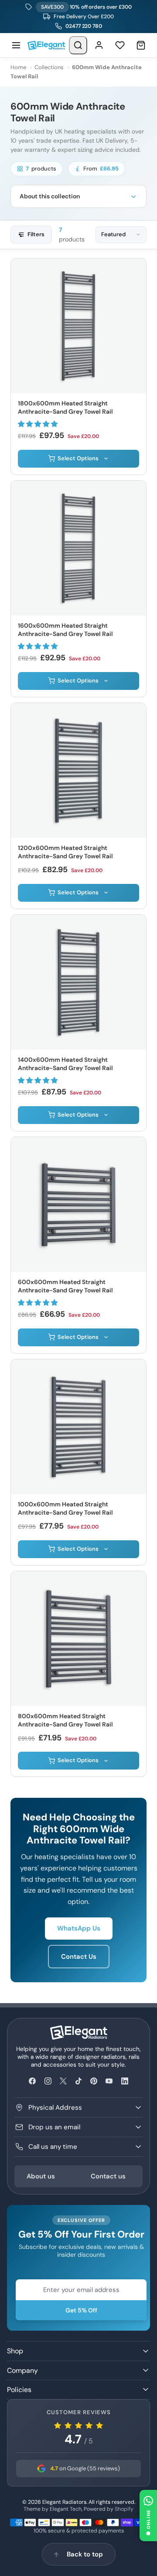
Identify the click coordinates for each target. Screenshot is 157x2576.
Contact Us (79, 1957)
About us (41, 2176)
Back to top (85, 2554)
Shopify (124, 2509)
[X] (63, 2081)
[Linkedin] (125, 2081)
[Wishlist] (120, 45)
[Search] (78, 45)
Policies (19, 2390)
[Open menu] (16, 45)
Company (22, 2370)
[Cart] (141, 45)
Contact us (108, 2176)
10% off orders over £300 (86, 7)
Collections (49, 67)
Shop (15, 2351)
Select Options (78, 458)
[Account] (99, 45)
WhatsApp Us (79, 1928)
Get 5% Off (81, 2310)
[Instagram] (48, 2081)
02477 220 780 (84, 26)
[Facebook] (32, 2081)
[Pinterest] (94, 2081)
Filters (36, 234)
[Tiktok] (78, 2081)
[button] (39, 424)
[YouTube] (109, 2081)
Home (18, 67)
